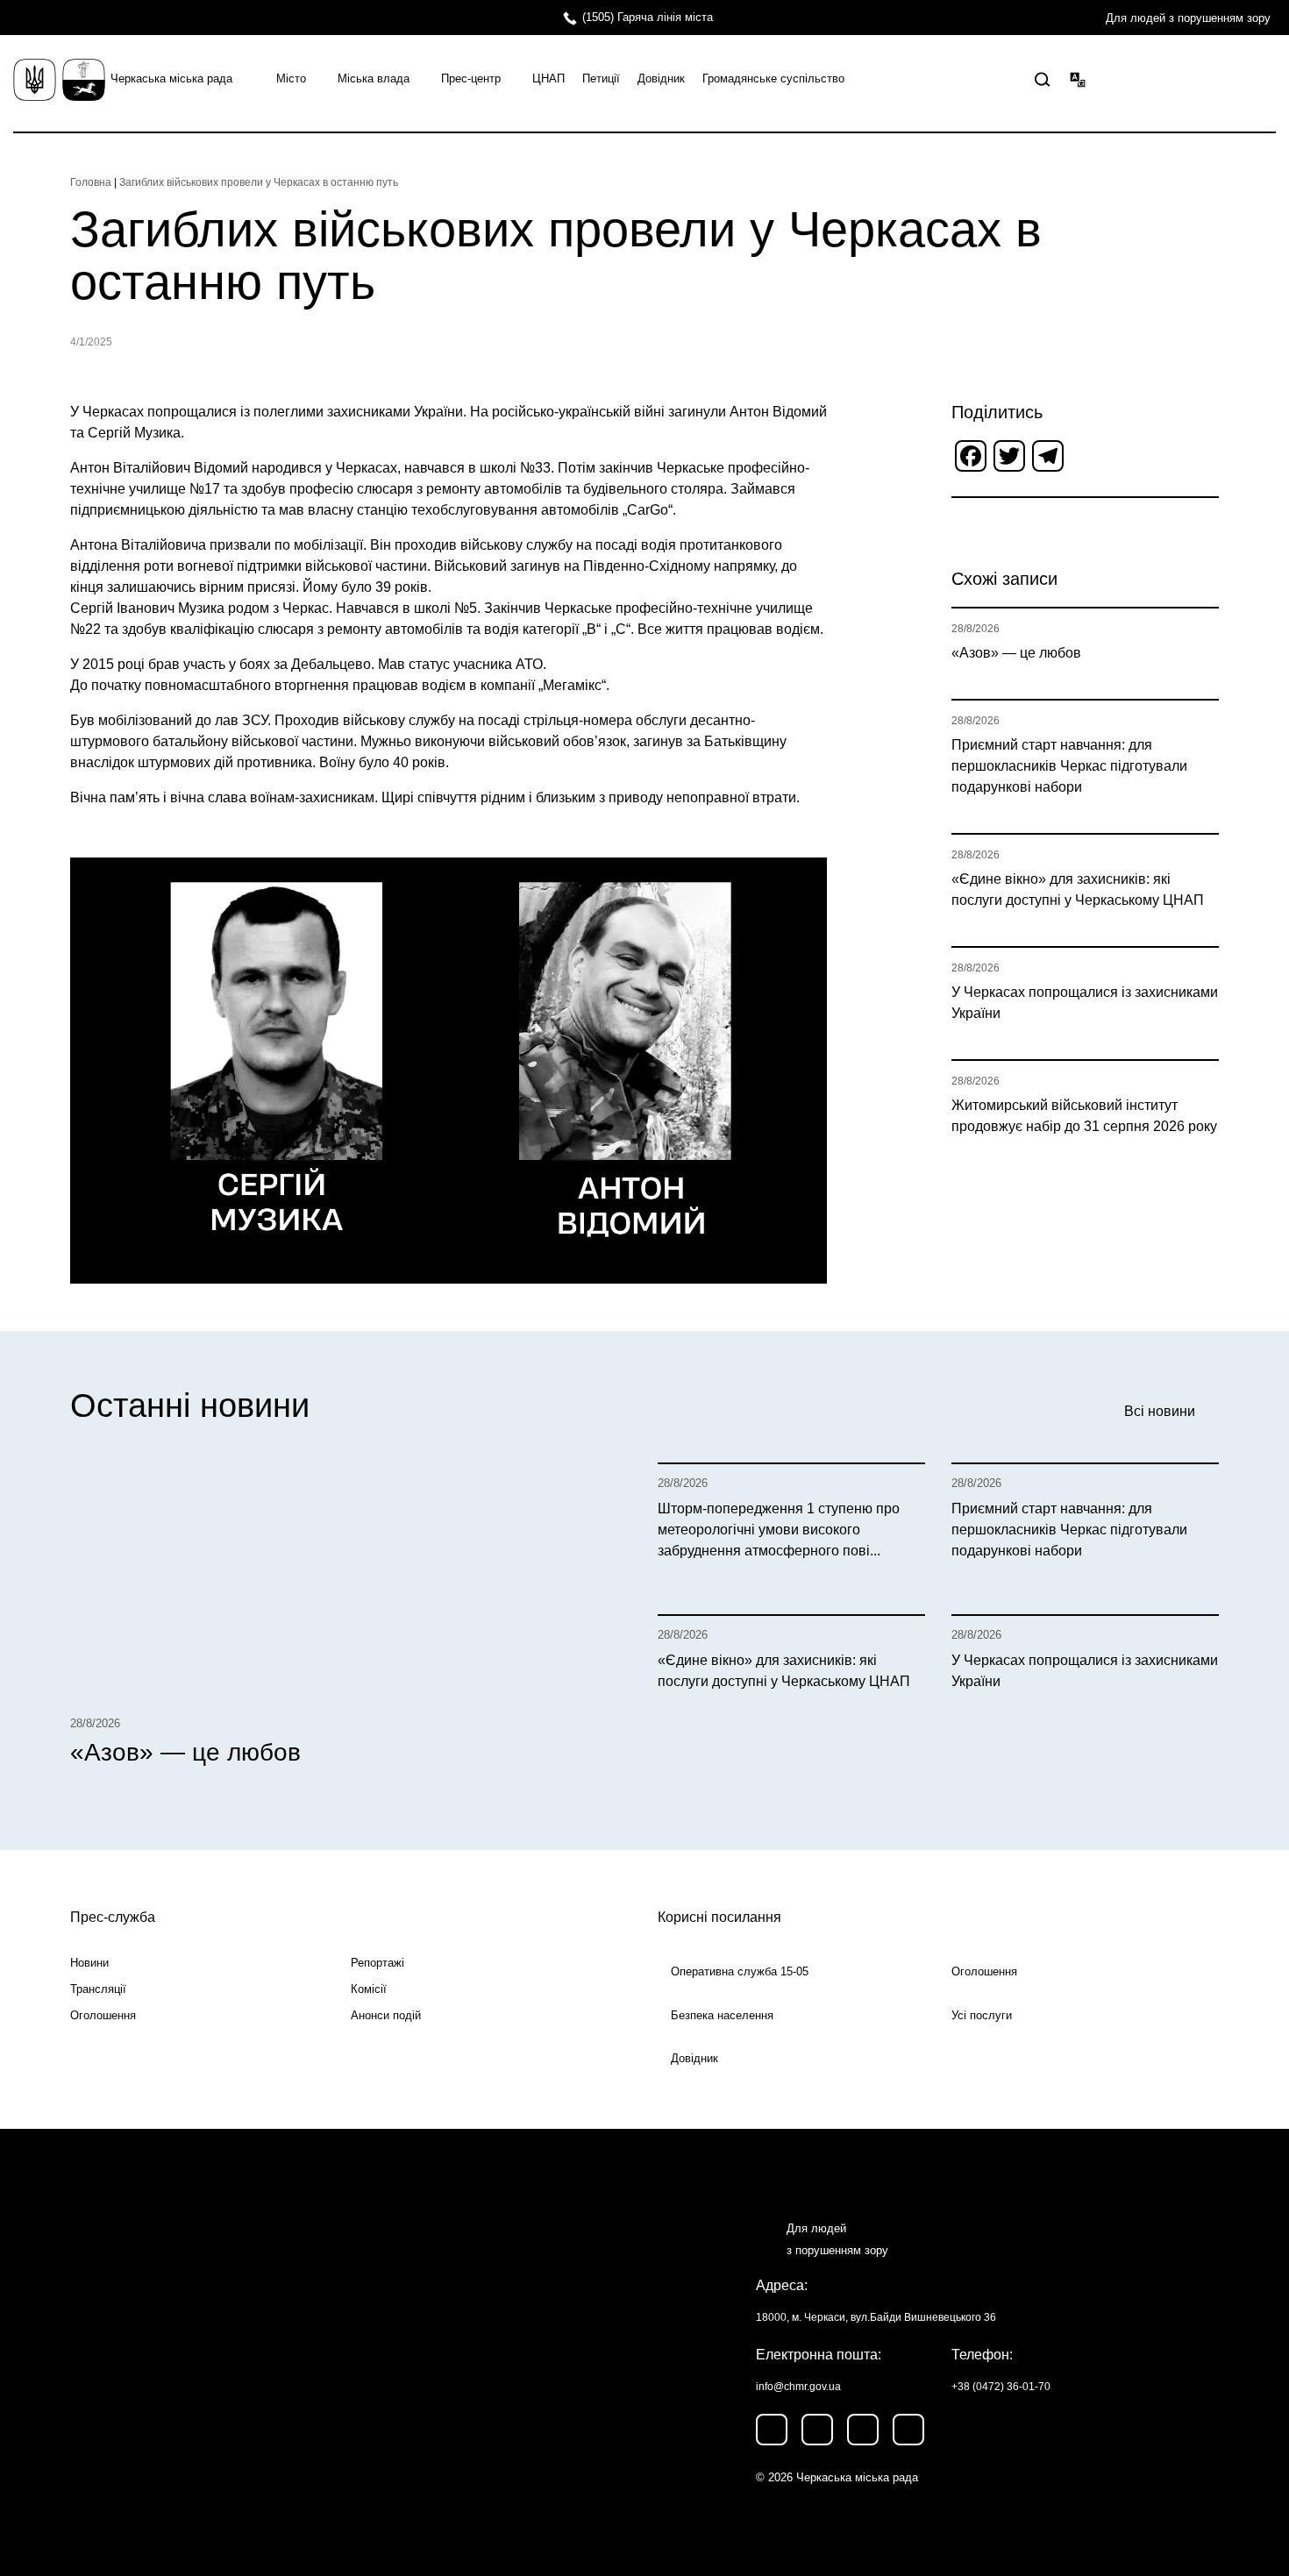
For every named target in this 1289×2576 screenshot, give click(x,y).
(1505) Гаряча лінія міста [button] (648, 17)
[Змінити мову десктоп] (1078, 79)
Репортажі (377, 1963)
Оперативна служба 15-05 (740, 1971)
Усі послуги (982, 2015)
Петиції (601, 78)
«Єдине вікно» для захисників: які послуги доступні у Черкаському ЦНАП (1078, 890)
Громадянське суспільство (773, 78)
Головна (91, 182)
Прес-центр (471, 78)
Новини (89, 1963)
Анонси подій (386, 2015)
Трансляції (98, 1989)
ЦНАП (548, 78)
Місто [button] (291, 78)
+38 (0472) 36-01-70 (1001, 2387)
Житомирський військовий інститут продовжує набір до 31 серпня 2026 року (1084, 1116)
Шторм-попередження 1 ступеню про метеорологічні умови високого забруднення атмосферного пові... (779, 1530)
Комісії (369, 1989)
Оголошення (103, 2015)
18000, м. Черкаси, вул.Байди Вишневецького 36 (876, 2317)
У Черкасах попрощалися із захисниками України (1085, 1003)
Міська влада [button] (374, 78)
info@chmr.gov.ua (798, 2387)
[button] (1043, 80)
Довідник (661, 78)
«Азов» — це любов (1016, 653)
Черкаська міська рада (171, 78)
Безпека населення (722, 2015)
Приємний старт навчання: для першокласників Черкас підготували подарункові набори (1069, 766)
